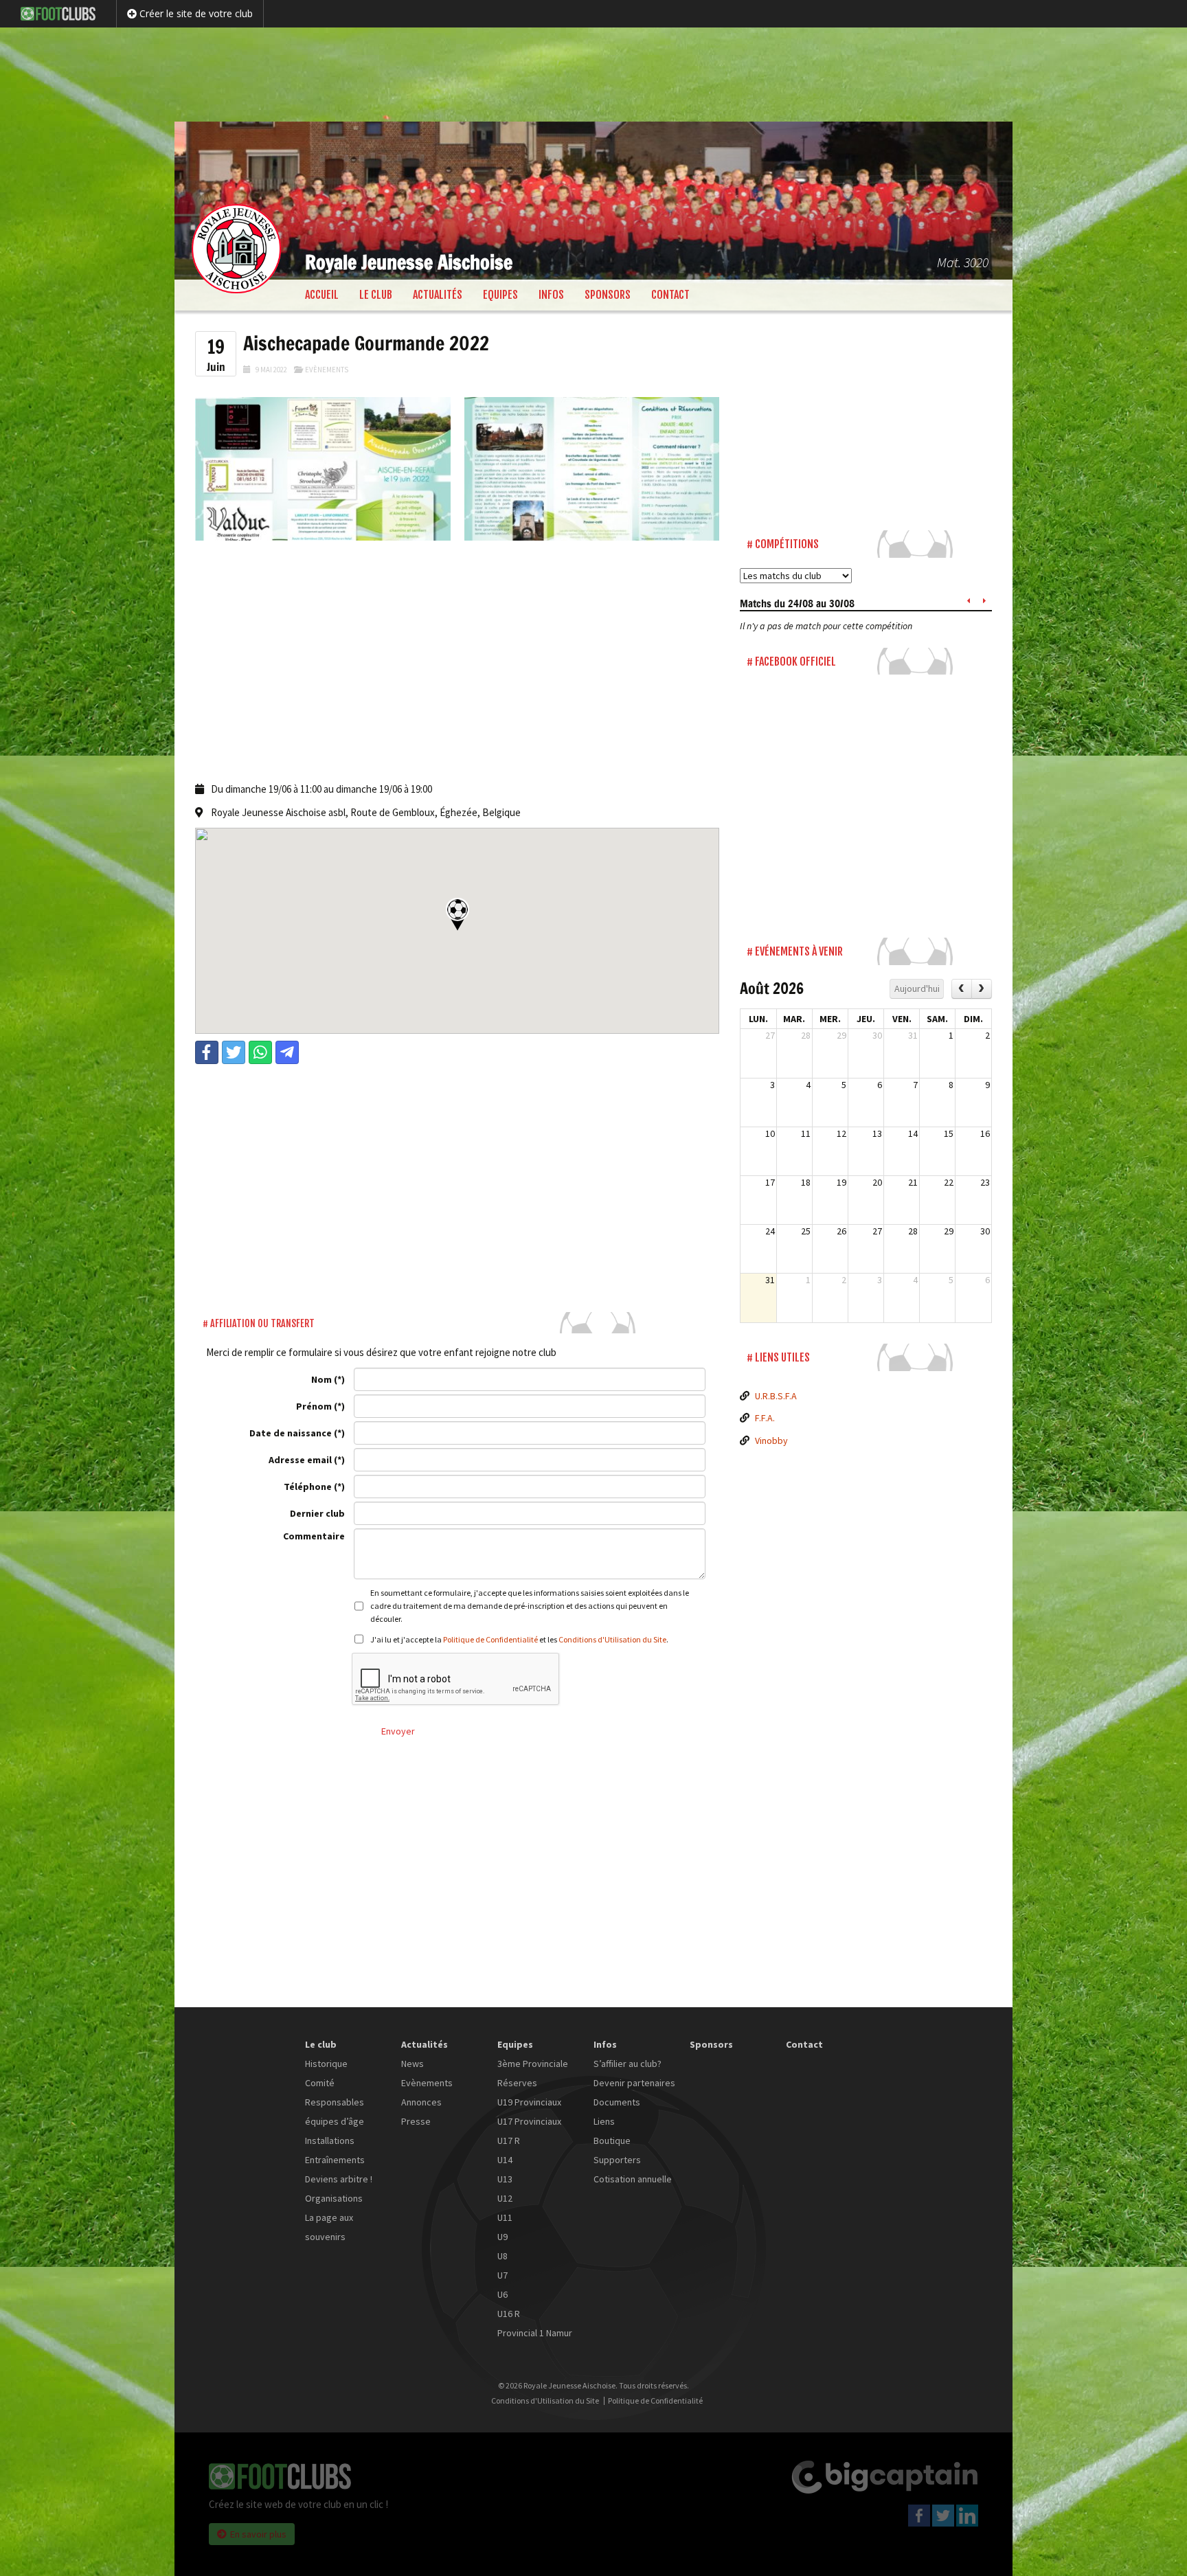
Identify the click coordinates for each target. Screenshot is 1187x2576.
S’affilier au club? (628, 2064)
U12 (505, 2198)
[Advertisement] (593, 72)
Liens (604, 2121)
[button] (457, 914)
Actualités (438, 295)
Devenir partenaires (634, 2083)
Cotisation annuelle (633, 2179)
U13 (505, 2179)
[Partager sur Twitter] (234, 1052)
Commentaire (314, 1536)
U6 (502, 2294)
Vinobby (771, 1440)
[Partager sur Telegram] (287, 1052)
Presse (416, 2121)
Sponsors (608, 295)
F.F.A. (765, 1418)
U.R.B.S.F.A (776, 1396)
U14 (505, 2160)
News (412, 2064)
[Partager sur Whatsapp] (260, 1052)
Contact (670, 295)
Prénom (314, 1406)
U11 (505, 2217)
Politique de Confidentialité (490, 1639)
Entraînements (335, 2160)
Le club (376, 295)
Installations (330, 2140)
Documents (617, 2102)
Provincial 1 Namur (535, 2333)
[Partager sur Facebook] (207, 1052)
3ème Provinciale (533, 2064)
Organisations (334, 2198)
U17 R (509, 2140)
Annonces (421, 2102)
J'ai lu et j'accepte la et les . (519, 1639)
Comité (320, 2083)
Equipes (500, 295)
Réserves (517, 2083)
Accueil (322, 295)
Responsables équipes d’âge (335, 2112)
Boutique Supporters (617, 2150)
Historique (326, 2064)
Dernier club (317, 1513)
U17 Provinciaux (529, 2121)
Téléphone (308, 1487)
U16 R (509, 2314)
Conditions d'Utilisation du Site (612, 1639)
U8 (502, 2256)
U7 (502, 2275)
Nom (321, 1379)
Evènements (327, 370)
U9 (502, 2237)
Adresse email (300, 1460)
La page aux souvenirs (329, 2227)
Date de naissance (291, 1433)
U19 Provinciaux (529, 2102)
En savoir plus (258, 2534)
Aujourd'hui (917, 988)
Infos (551, 295)
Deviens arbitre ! (339, 2179)
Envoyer (398, 1731)
